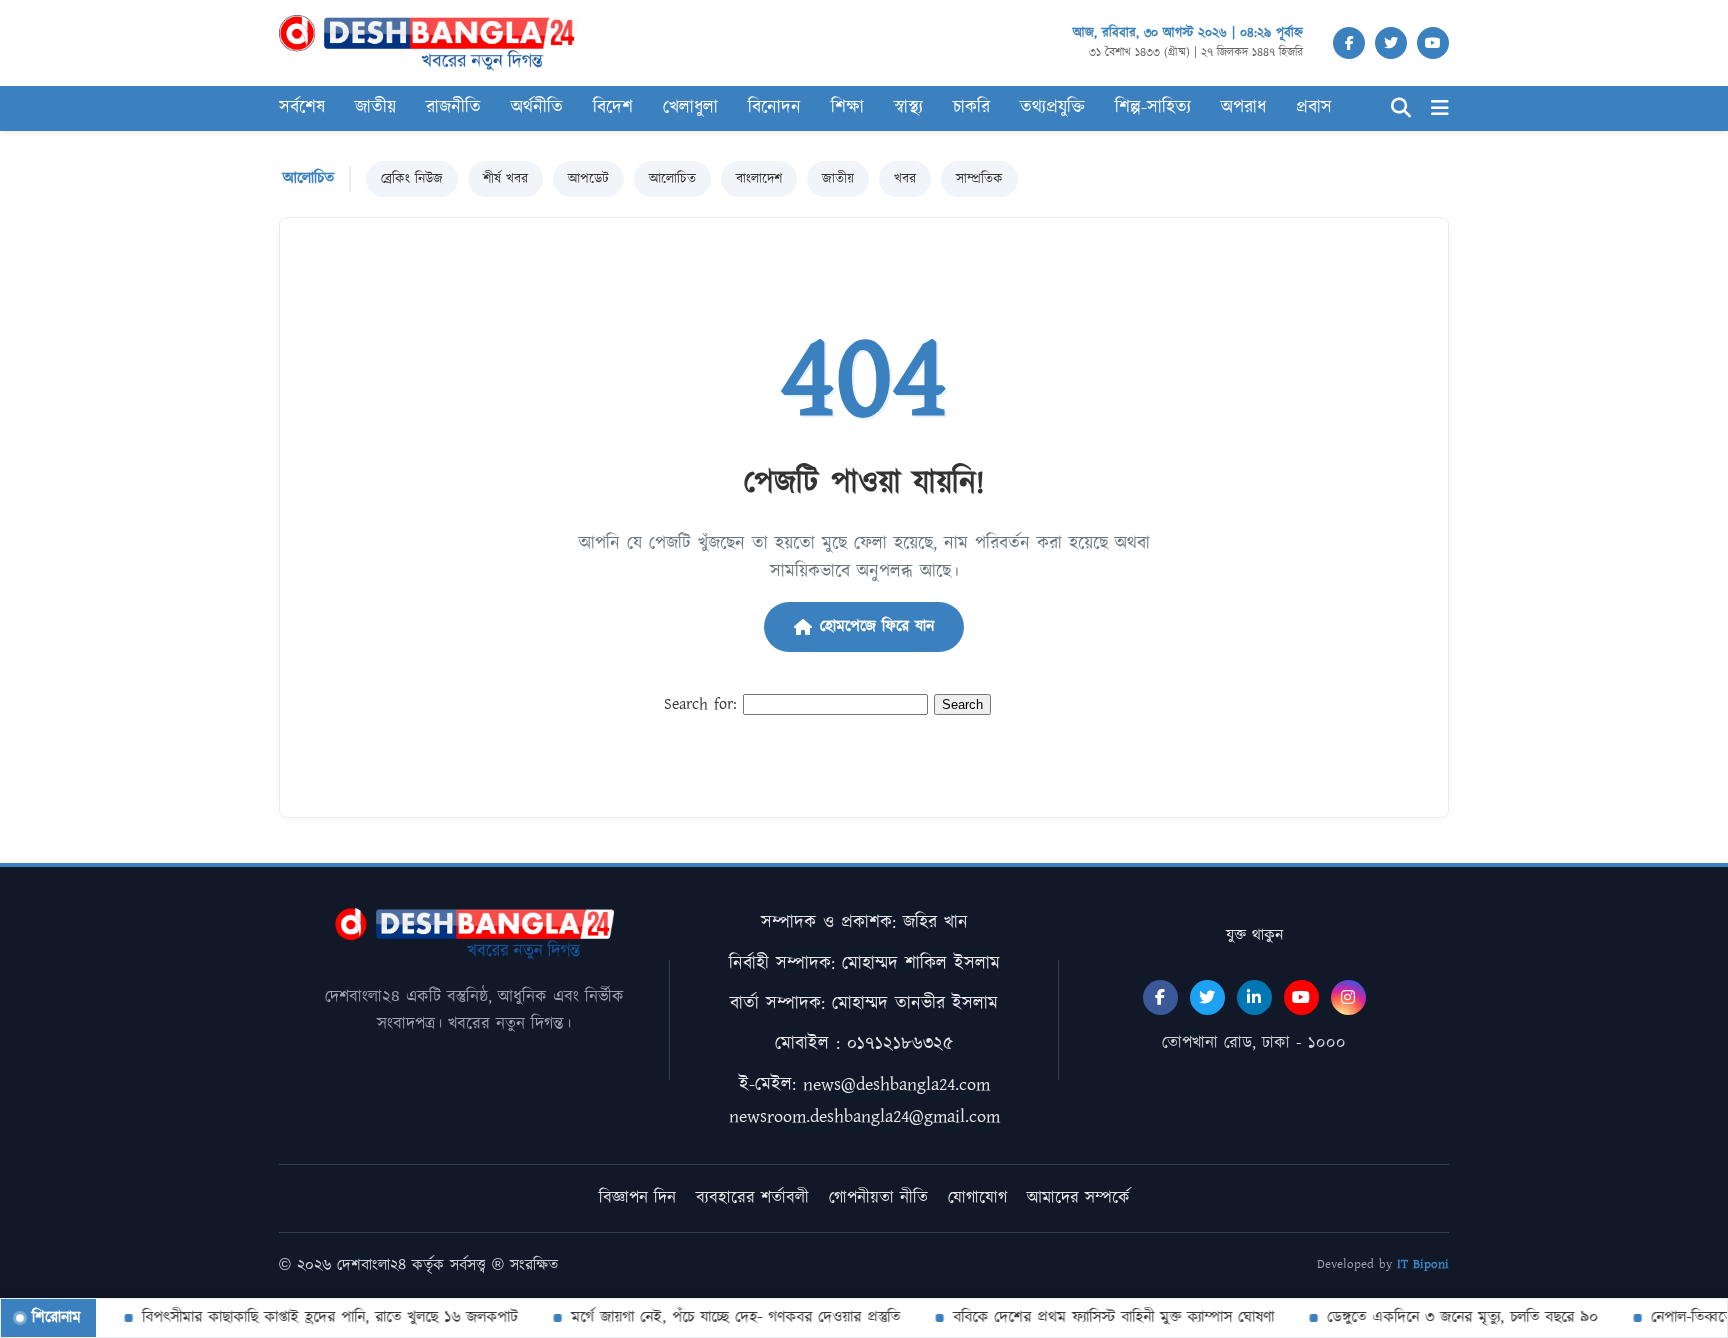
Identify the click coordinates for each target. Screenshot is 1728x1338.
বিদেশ (613, 108)
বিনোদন (774, 108)
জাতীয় (838, 179)
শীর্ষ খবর (505, 179)
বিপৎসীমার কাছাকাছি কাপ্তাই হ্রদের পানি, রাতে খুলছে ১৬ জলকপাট (315, 1317)
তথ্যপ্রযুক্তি (1052, 108)
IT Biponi (1423, 1264)
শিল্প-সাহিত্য (1153, 108)
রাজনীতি (453, 108)
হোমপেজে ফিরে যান (877, 626)
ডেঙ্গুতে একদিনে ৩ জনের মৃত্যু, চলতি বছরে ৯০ (1447, 1317)
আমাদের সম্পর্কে (1078, 1198)
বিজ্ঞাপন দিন (637, 1198)
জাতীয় (375, 108)
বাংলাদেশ (759, 179)
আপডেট (588, 179)
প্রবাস (1314, 108)
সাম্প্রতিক (979, 179)
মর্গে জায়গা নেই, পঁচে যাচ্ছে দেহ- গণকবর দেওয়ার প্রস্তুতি (720, 1317)
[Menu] (1440, 108)
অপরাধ (1243, 108)
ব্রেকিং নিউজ (412, 179)
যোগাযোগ (977, 1198)
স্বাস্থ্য (908, 108)
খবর (905, 179)
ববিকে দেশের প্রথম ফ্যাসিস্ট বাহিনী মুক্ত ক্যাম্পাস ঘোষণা (1098, 1317)
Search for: (700, 704)
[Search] (1401, 108)
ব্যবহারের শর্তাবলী (752, 1198)
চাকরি (971, 108)
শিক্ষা (847, 108)
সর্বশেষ (302, 108)
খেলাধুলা (690, 108)
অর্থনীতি (537, 108)
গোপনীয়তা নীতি (878, 1198)
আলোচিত (672, 179)
